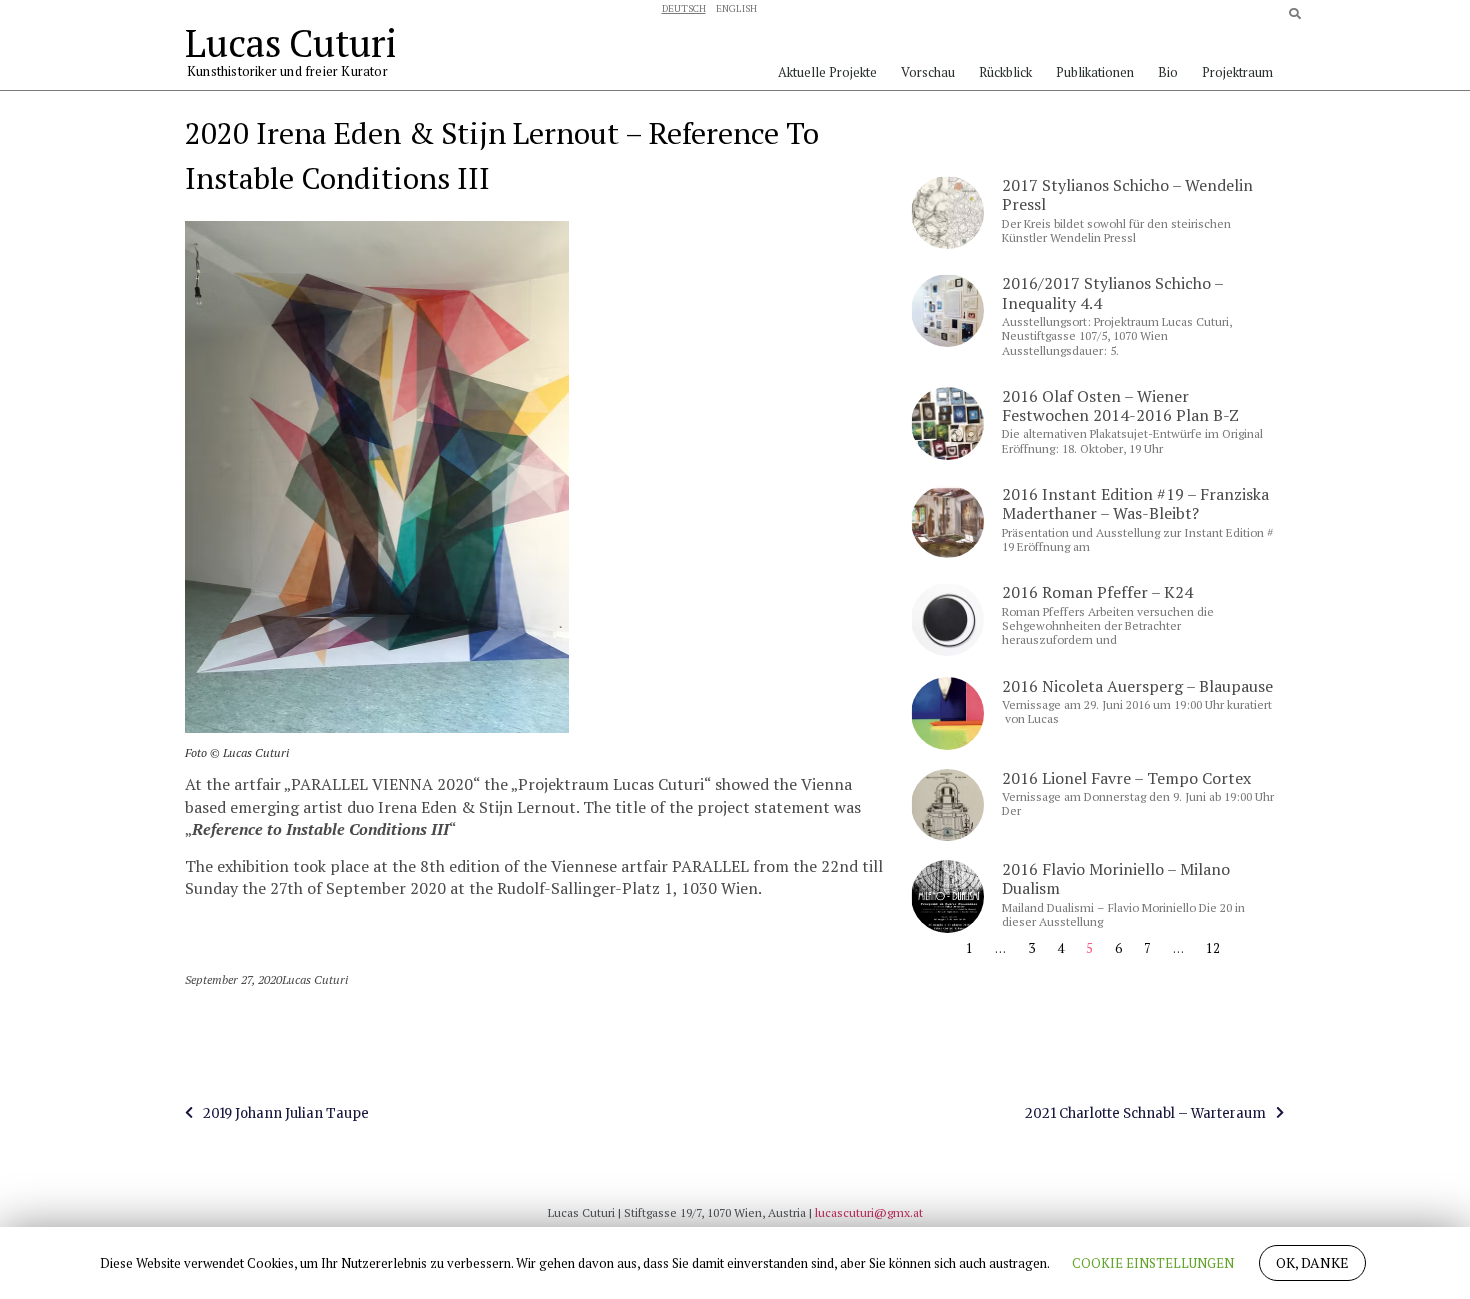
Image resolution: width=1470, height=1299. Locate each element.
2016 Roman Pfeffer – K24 (1097, 592)
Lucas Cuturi (290, 43)
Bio (1168, 72)
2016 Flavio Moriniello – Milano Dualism (1116, 878)
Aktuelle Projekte (827, 72)
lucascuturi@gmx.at (869, 1212)
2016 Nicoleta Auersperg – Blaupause (1137, 686)
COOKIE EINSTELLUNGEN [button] (1153, 1263)
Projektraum (1237, 72)
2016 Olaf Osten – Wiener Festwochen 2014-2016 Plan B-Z (1120, 405)
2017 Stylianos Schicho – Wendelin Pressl (1127, 194)
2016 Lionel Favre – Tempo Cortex (1126, 778)
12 (1213, 948)
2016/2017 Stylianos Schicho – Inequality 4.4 (1112, 292)
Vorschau (928, 72)
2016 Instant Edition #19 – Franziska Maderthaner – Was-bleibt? (1135, 503)
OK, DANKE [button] (1312, 1262)
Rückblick (1005, 72)
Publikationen (1095, 72)
